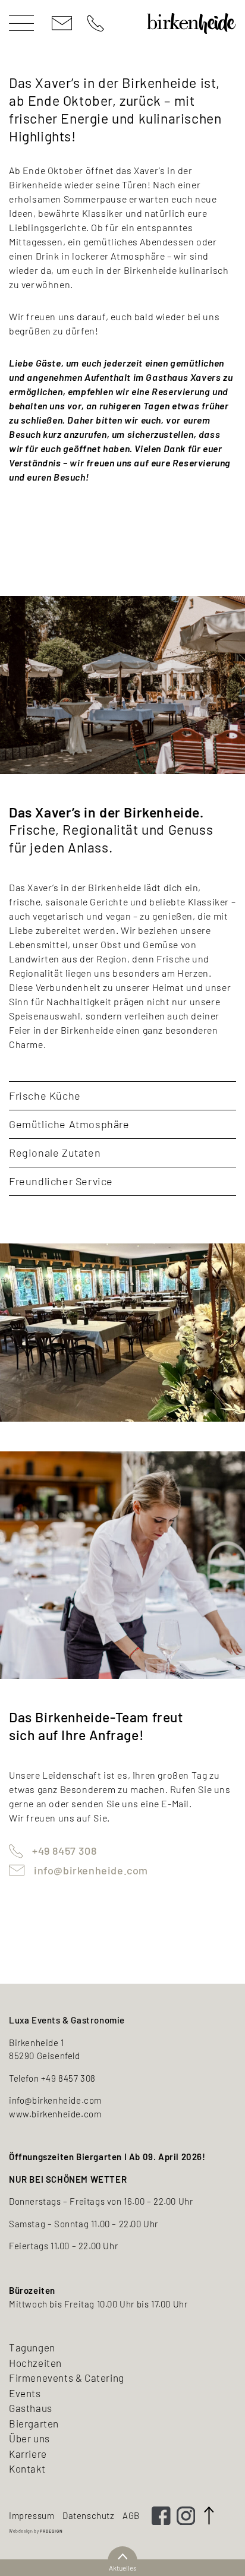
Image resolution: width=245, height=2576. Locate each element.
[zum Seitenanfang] (209, 2515)
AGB (131, 2515)
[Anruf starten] (95, 23)
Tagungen (32, 2347)
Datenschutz (89, 2515)
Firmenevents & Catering (67, 2378)
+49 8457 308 (64, 1851)
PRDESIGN (51, 2531)
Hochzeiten (35, 2363)
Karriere (28, 2454)
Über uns (29, 2438)
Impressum (32, 2515)
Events (25, 2393)
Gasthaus (31, 2408)
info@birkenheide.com (91, 1870)
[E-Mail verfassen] (62, 23)
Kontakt (27, 2468)
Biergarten (34, 2423)
